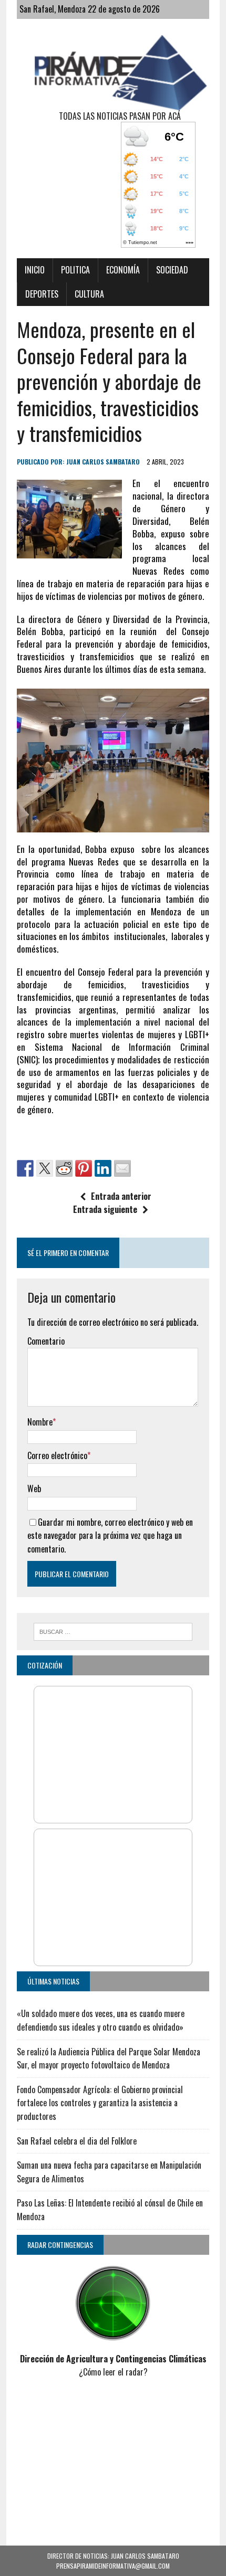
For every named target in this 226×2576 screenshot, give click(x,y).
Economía (123, 270)
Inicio (35, 270)
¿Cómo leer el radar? (113, 2372)
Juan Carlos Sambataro (103, 462)
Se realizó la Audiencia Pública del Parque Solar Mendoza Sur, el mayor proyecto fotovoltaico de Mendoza (109, 2058)
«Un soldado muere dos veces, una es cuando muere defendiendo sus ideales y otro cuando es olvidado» (101, 2020)
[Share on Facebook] (25, 1168)
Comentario (46, 1341)
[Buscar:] (113, 1630)
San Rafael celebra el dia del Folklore (77, 2141)
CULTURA (89, 294)
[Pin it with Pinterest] (84, 1168)
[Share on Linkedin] (103, 1168)
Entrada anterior (121, 1196)
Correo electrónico (57, 1455)
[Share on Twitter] (45, 1168)
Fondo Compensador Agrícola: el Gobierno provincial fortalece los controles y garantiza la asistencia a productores (100, 2103)
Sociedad (172, 270)
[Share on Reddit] (64, 1168)
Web (34, 1488)
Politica (75, 270)
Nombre (40, 1422)
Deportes (42, 294)
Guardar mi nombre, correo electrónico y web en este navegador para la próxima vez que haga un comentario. (110, 1535)
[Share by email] (122, 1168)
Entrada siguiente (105, 1209)
